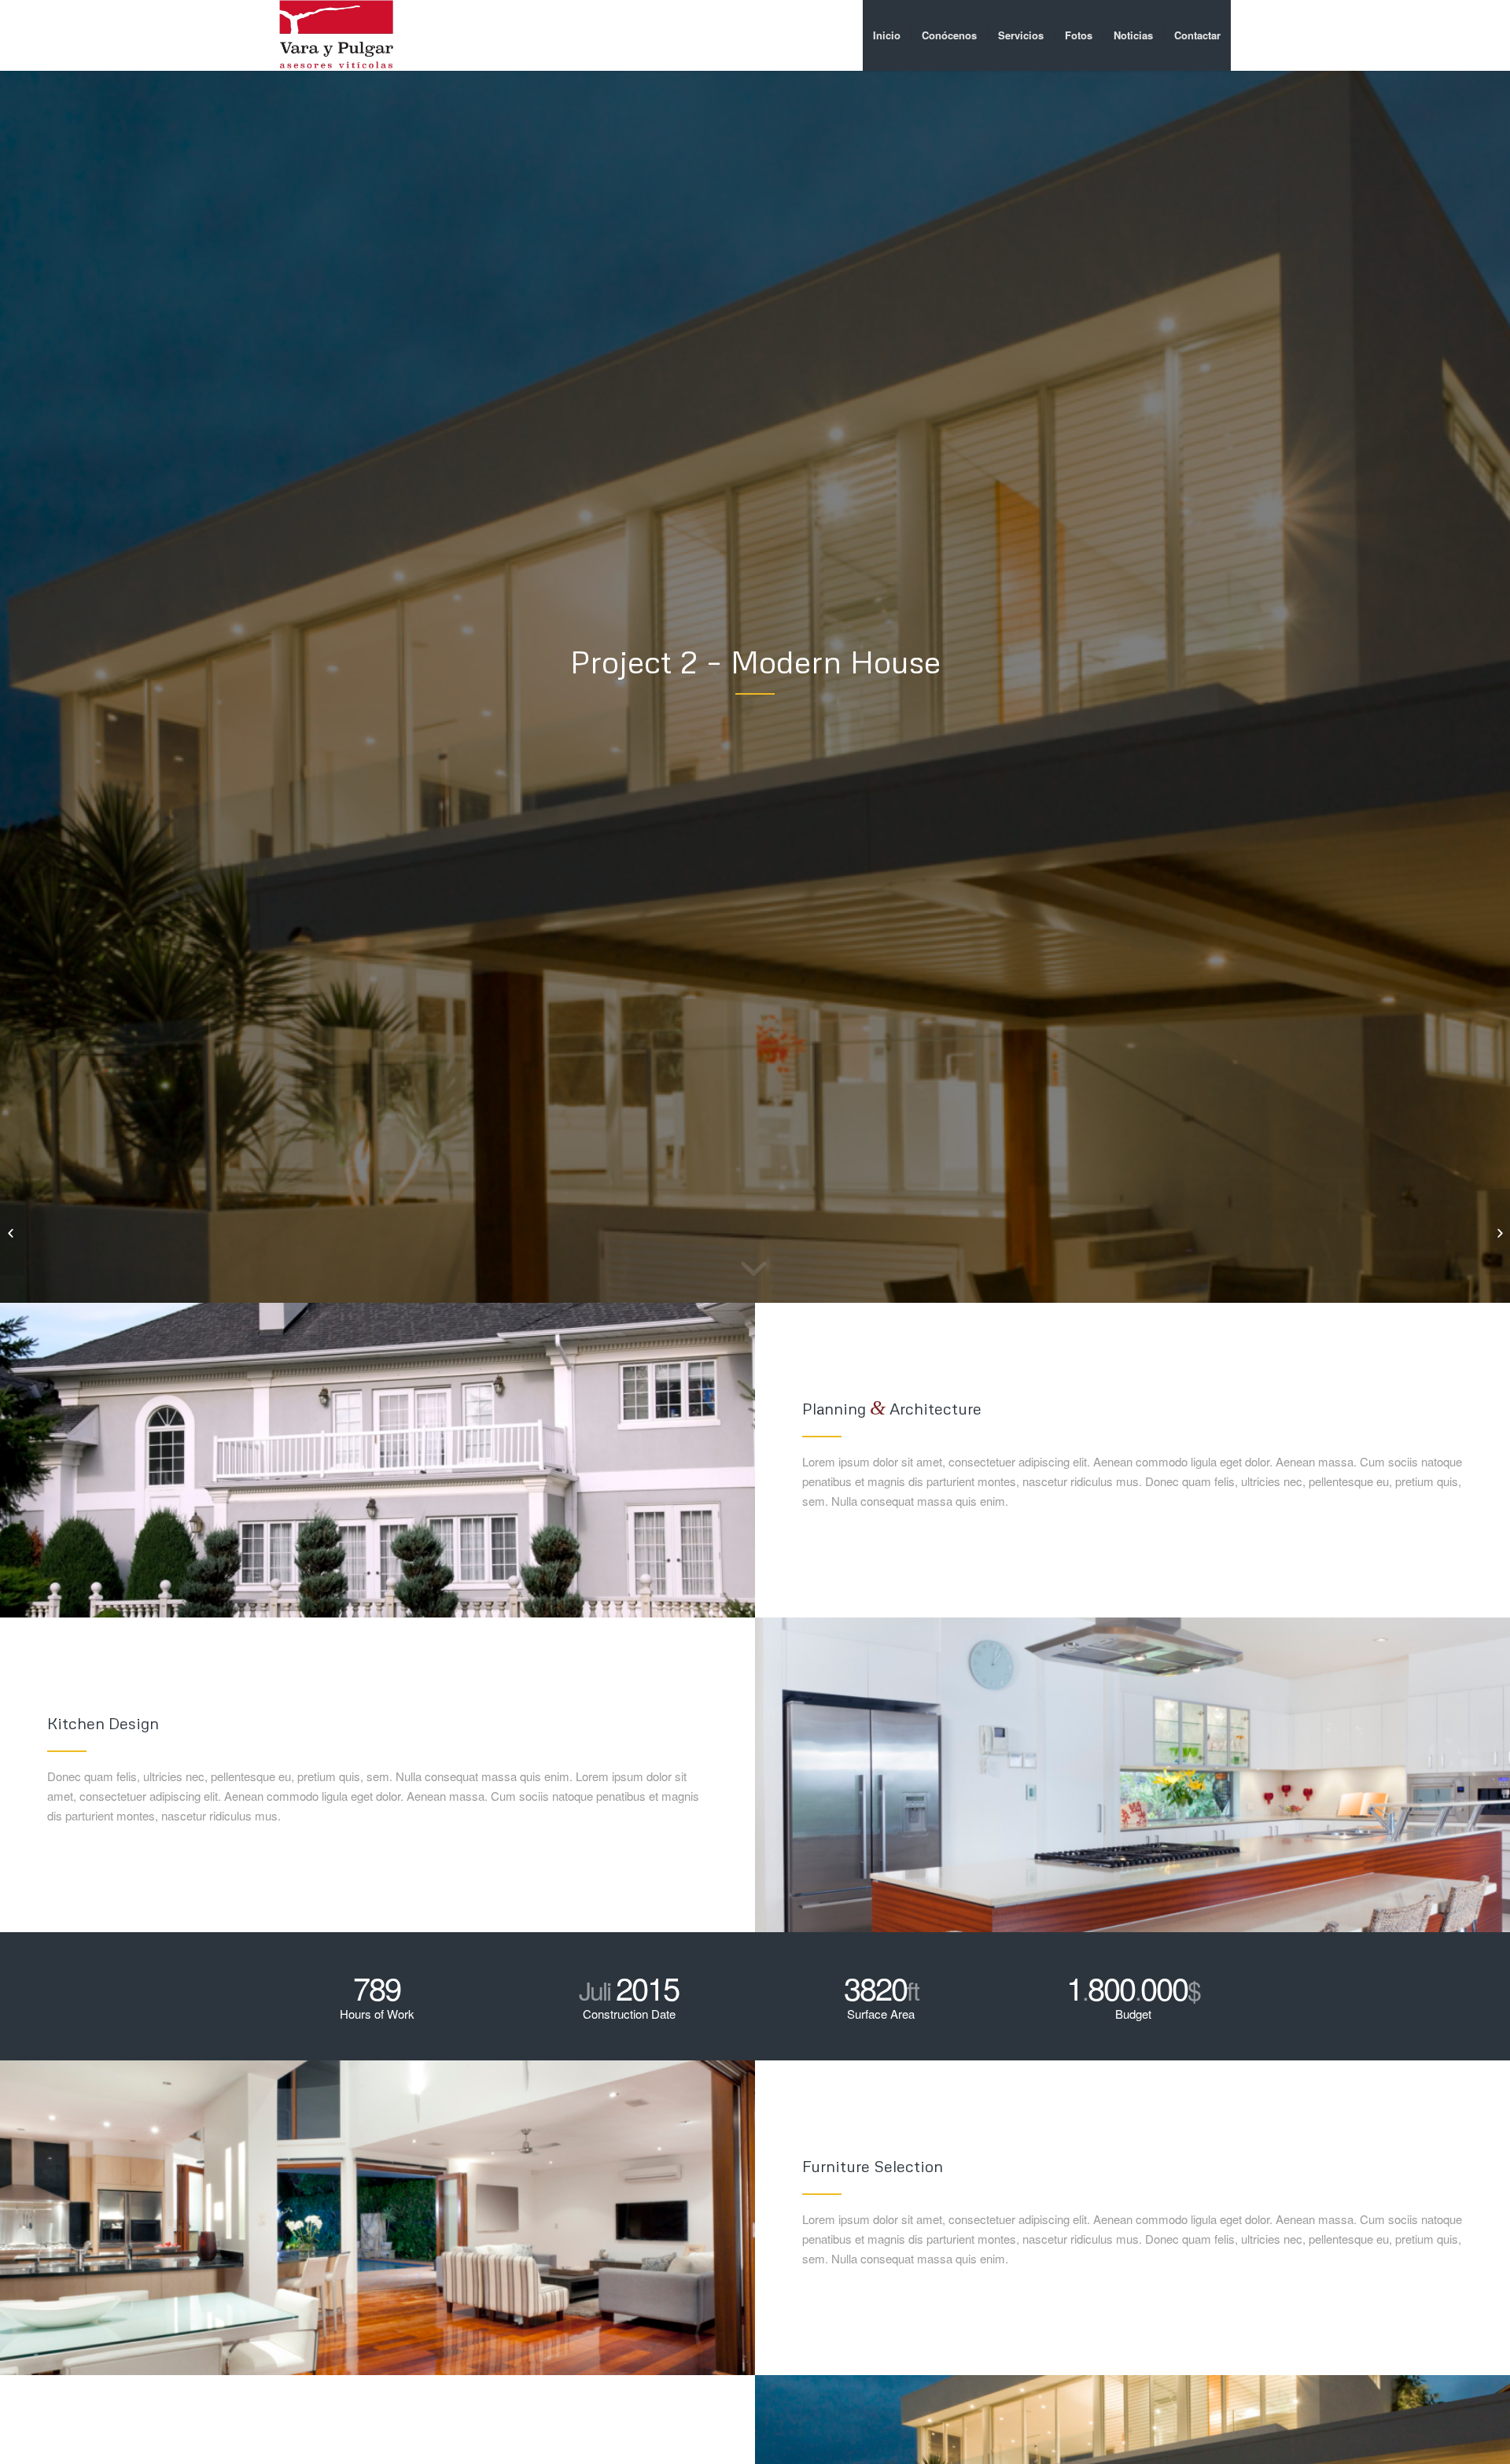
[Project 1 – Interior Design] (12, 1232)
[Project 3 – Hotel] (1498, 1232)
